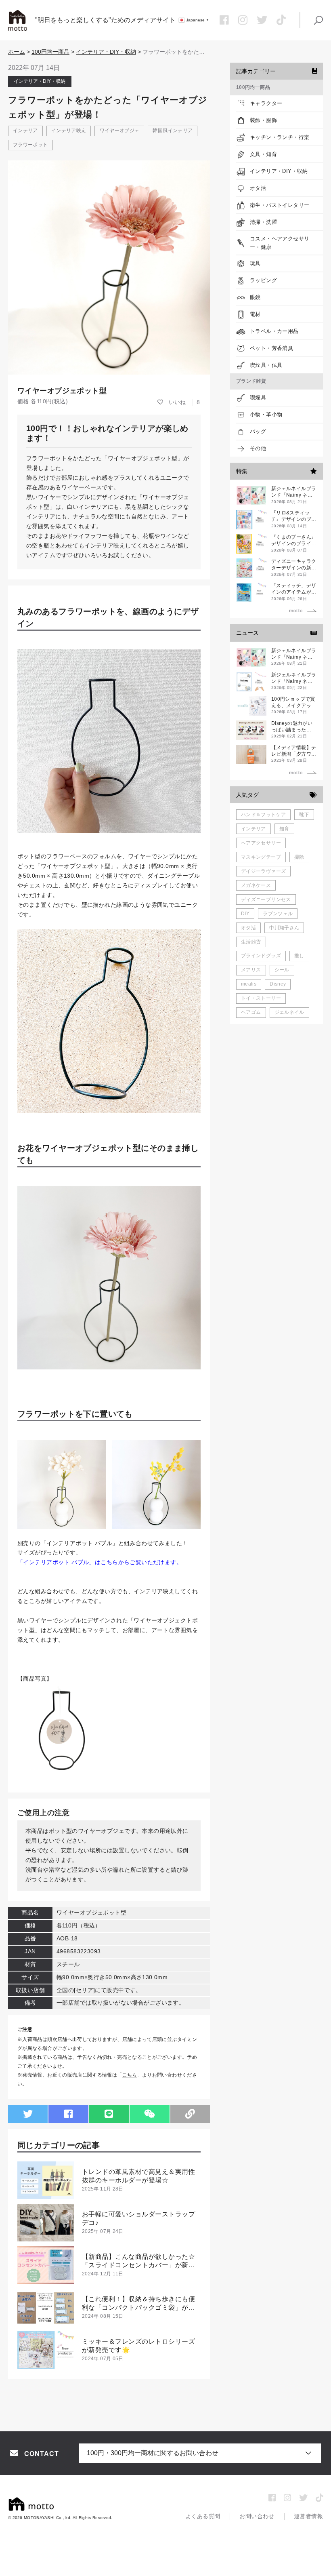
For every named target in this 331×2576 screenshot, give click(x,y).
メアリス (251, 970)
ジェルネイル (289, 1012)
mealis (249, 984)
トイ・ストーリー (261, 998)
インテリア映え (69, 131)
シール (282, 970)
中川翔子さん (284, 928)
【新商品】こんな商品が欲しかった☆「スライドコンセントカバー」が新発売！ (138, 2261)
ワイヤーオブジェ (120, 131)
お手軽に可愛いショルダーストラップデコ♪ (138, 2218)
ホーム (17, 52)
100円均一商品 (50, 52)
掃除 (299, 857)
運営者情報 (308, 2516)
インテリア (25, 131)
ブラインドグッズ (261, 956)
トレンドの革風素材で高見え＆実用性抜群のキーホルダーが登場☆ (138, 2176)
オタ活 (248, 928)
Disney (278, 984)
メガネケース (256, 885)
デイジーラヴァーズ (263, 871)
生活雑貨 (251, 942)
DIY (245, 914)
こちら (130, 2075)
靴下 (304, 815)
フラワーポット (30, 145)
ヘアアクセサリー (261, 843)
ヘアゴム (251, 1012)
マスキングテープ (261, 857)
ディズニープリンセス (266, 899)
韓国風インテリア (173, 131)
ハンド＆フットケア (263, 815)
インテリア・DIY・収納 (106, 52)
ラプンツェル (278, 914)
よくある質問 (203, 2516)
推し (299, 956)
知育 (284, 829)
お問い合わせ (257, 2516)
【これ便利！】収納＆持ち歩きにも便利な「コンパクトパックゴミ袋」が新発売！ (138, 2304)
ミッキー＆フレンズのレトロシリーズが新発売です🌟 (138, 2346)
